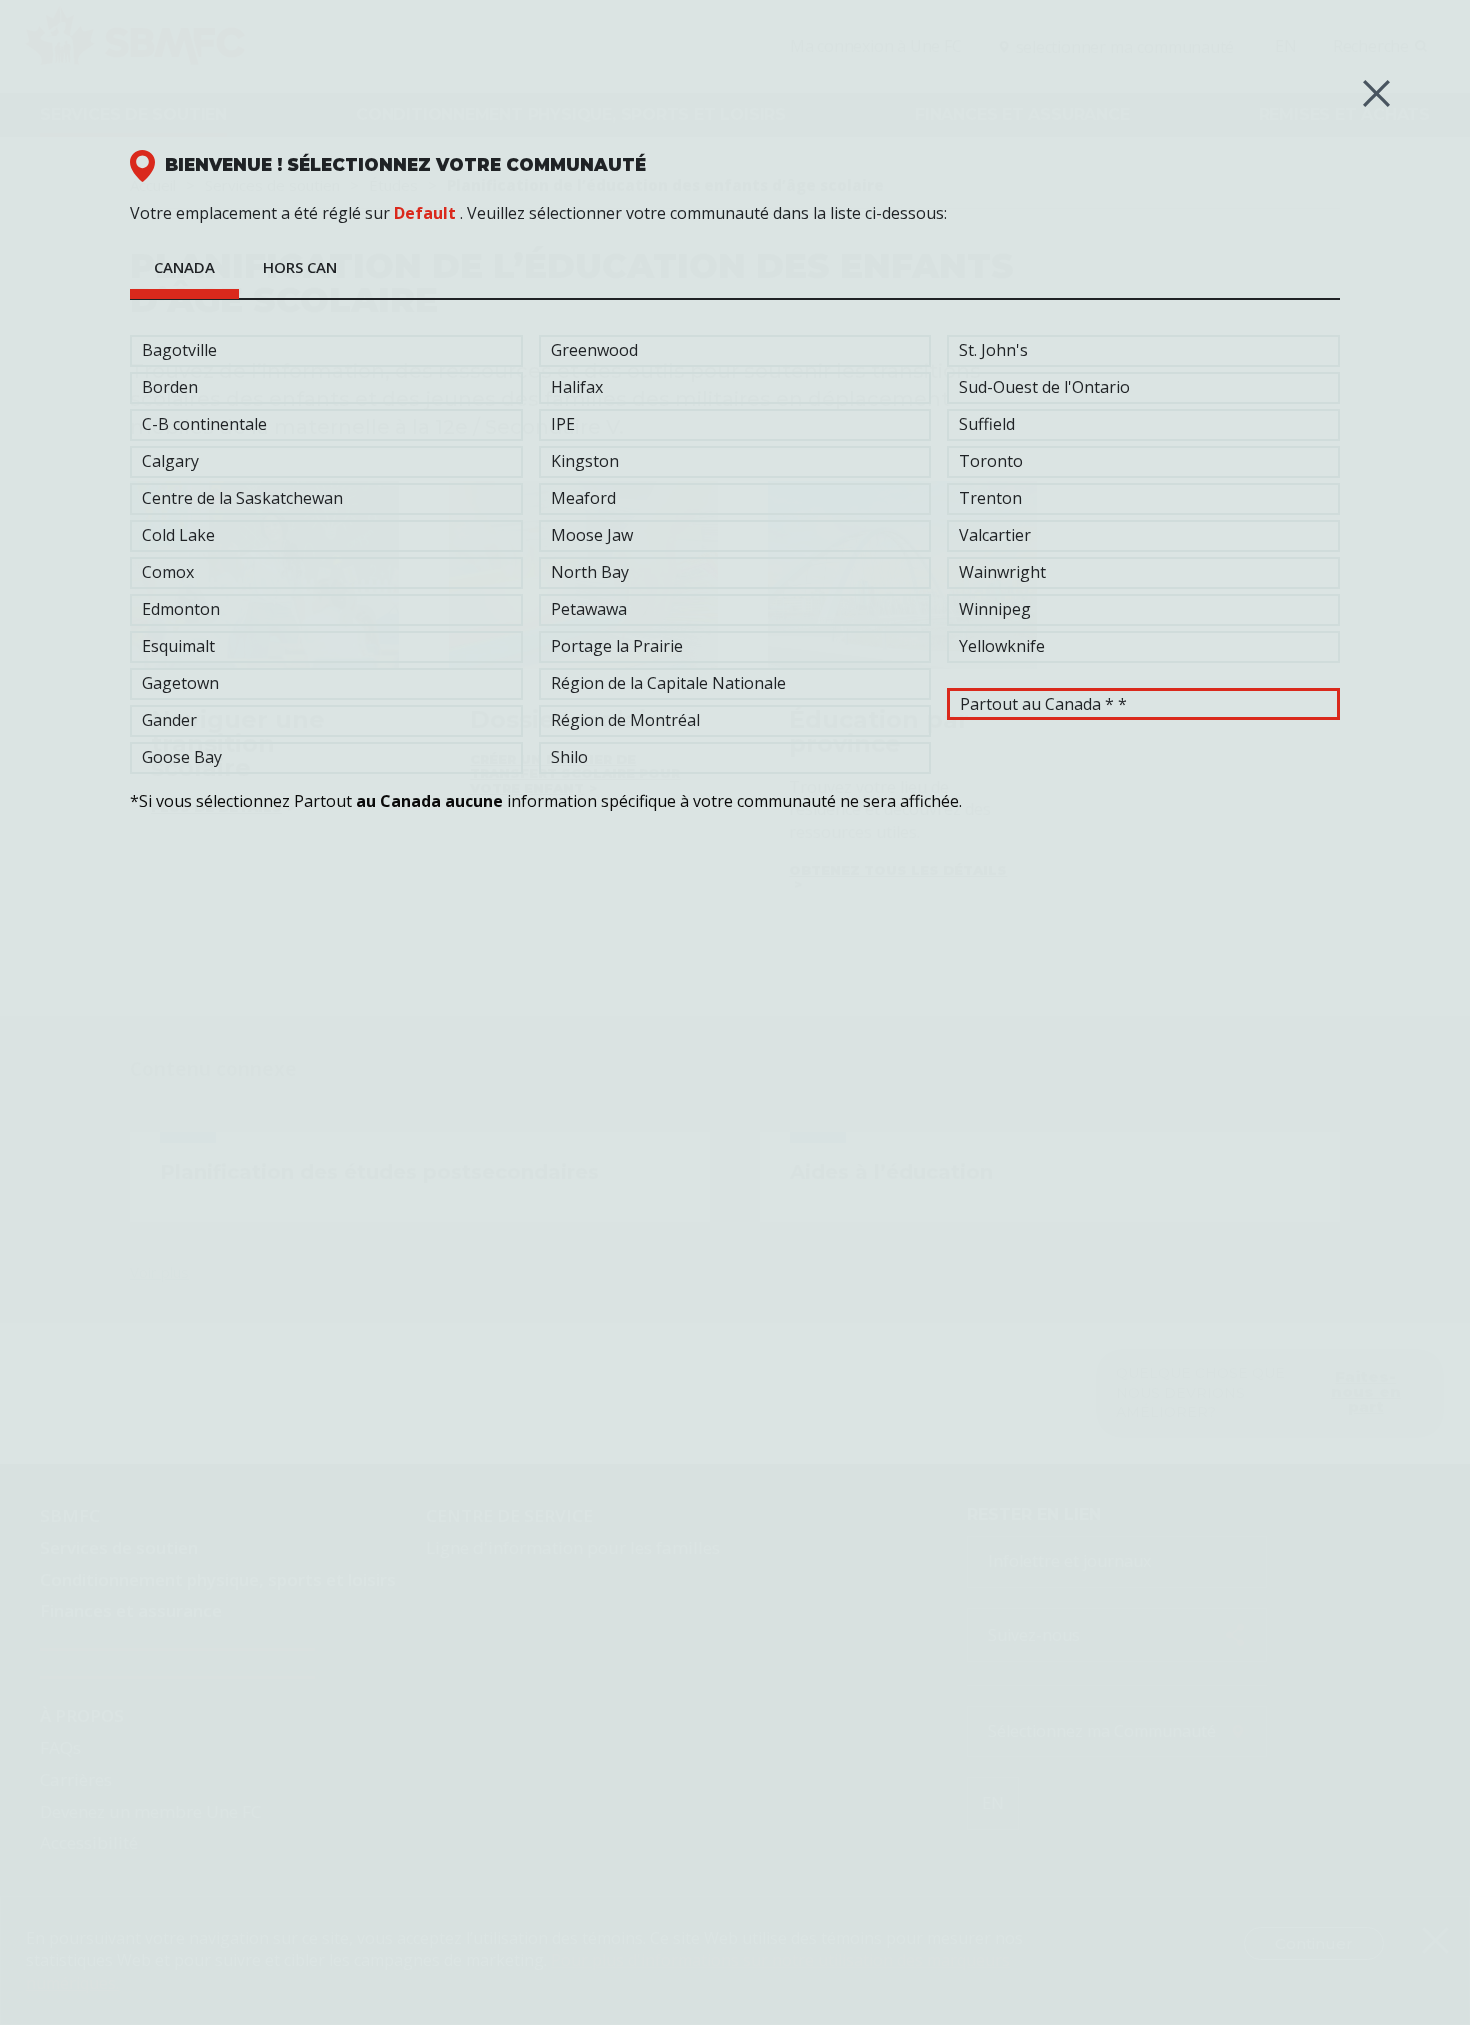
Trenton (990, 498)
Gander (169, 720)
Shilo (569, 757)
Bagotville (179, 350)
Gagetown (180, 683)
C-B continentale (204, 424)
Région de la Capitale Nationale (668, 683)
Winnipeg (995, 609)
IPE (563, 424)
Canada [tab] (184, 267)
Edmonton (181, 609)
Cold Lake (178, 535)
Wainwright (1002, 572)
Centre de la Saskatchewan (242, 498)
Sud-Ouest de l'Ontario (1044, 387)
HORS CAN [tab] (300, 267)
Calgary (170, 461)
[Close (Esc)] (1376, 93)
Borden (170, 387)
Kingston (585, 461)
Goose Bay (182, 757)
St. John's (993, 350)
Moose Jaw (592, 535)
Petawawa (589, 609)
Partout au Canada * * (1043, 704)
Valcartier (995, 535)
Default (425, 213)
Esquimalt (178, 646)
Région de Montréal (625, 720)
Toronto (991, 461)
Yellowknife (1002, 646)
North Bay (590, 572)
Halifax (577, 387)
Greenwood (594, 350)
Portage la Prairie (617, 646)
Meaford (583, 498)
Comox (168, 572)
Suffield (987, 424)
